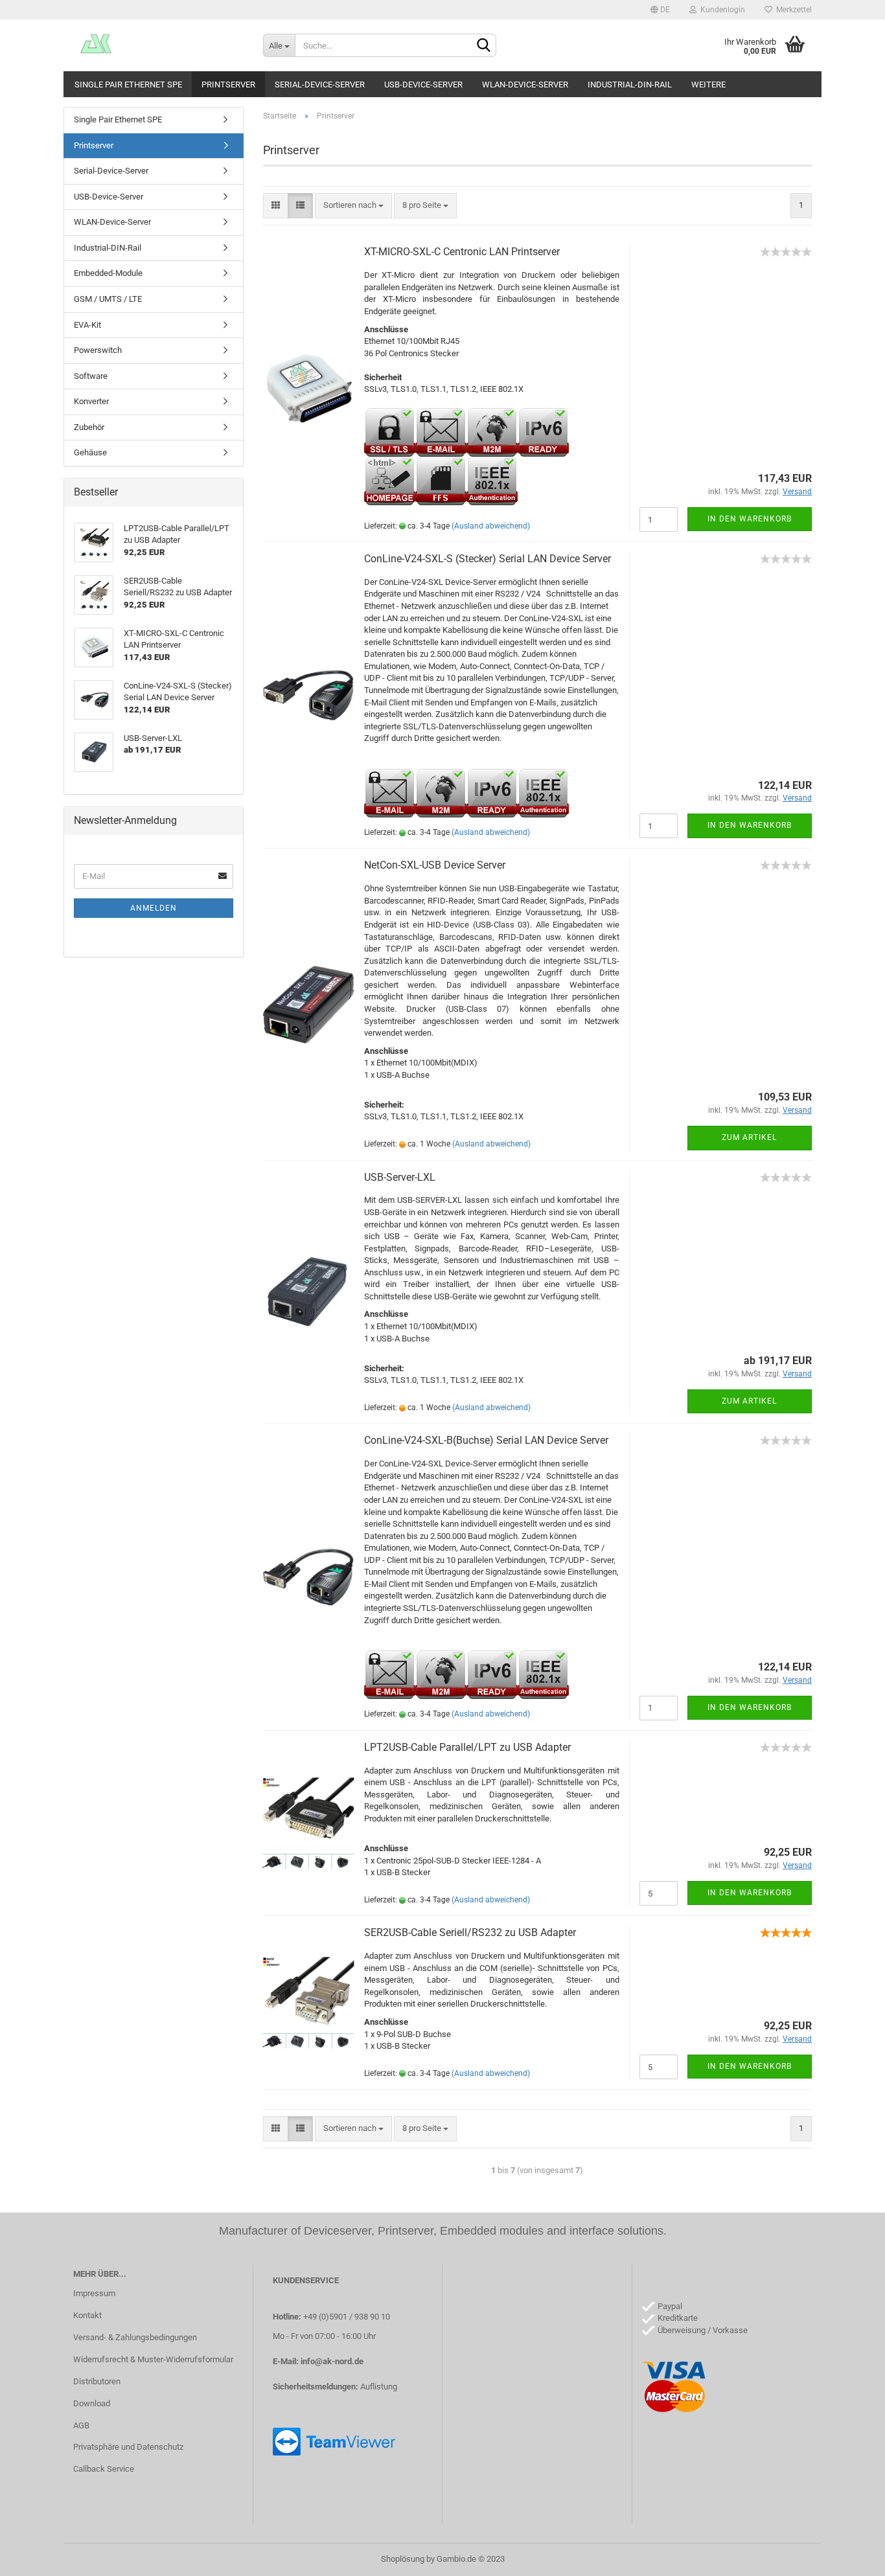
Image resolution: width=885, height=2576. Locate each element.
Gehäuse (90, 452)
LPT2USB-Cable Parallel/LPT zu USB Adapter (467, 1747)
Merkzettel (792, 10)
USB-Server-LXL (400, 1177)
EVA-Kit (87, 325)
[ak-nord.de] (158, 45)
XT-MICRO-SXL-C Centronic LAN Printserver (462, 252)
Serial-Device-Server (320, 85)
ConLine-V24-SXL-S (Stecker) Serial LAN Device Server (488, 559)
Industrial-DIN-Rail (630, 85)
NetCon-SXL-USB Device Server (435, 865)
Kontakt (87, 2315)
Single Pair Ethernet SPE (128, 85)
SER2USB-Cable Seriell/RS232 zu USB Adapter (470, 1932)
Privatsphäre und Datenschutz (128, 2447)
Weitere (708, 85)
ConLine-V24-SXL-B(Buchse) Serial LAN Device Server (486, 1440)
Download (92, 2403)
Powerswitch (98, 350)
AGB (81, 2425)
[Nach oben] (849, 2557)
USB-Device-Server (423, 85)
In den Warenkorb (750, 519)
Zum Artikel (749, 1137)
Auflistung (379, 2387)
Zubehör (89, 427)
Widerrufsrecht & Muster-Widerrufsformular (153, 2359)
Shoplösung (403, 2559)
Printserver (228, 85)
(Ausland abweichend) (491, 526)
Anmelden (154, 908)
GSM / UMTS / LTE (108, 299)
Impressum (94, 2293)
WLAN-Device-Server (525, 85)
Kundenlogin (721, 10)
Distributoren (97, 2381)
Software (91, 376)
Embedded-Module (108, 273)
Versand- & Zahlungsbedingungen (135, 2337)
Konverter (91, 401)
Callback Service (104, 2469)
